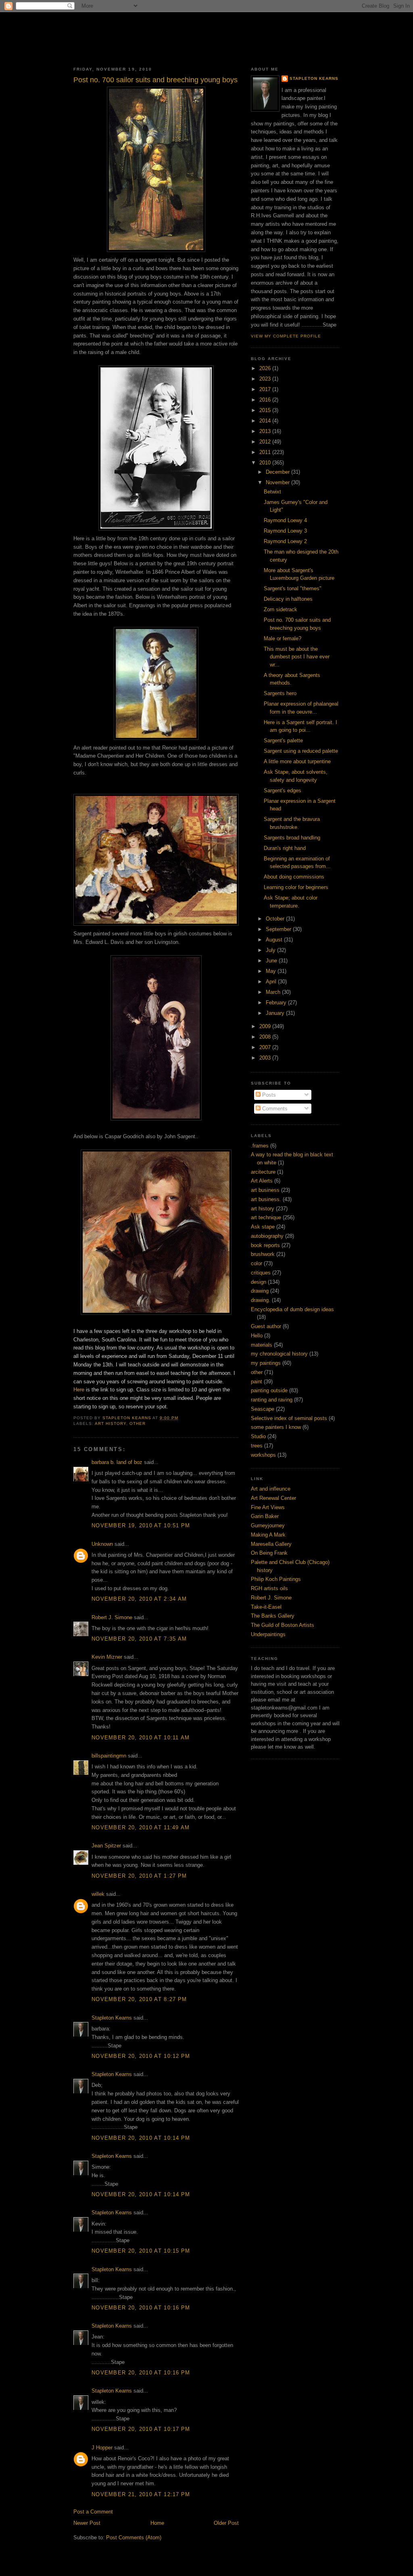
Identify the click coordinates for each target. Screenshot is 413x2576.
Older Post (226, 2523)
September (279, 929)
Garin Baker (265, 1516)
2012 (266, 442)
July (271, 950)
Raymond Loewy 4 (285, 520)
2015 (266, 410)
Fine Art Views (268, 1507)
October (276, 919)
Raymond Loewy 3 (285, 531)
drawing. (261, 1300)
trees (257, 1446)
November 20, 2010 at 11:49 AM (141, 1827)
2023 (266, 379)
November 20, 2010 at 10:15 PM (141, 2251)
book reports (265, 1245)
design (259, 1282)
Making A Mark (268, 1535)
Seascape (263, 1409)
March (274, 992)
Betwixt (272, 492)
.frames (260, 1146)
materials (262, 1345)
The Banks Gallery (273, 1616)
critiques (261, 1273)
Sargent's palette (283, 740)
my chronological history (279, 1354)
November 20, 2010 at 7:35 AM (139, 1639)
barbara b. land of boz (117, 1462)
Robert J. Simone (112, 1617)
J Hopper (102, 2448)
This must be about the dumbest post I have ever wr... (297, 657)
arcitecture (263, 1172)
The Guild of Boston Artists (283, 1625)
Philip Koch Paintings (276, 1579)
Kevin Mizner (107, 1657)
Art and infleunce (271, 1489)
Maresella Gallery (271, 1544)
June (272, 961)
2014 (266, 421)
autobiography (267, 1236)
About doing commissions (294, 877)
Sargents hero (280, 693)
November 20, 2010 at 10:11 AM (141, 1738)
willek (98, 1894)
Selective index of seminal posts (289, 1418)
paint (257, 1382)
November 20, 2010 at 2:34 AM (139, 1599)
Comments (274, 1109)
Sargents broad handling (292, 838)
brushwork (263, 1254)
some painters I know (276, 1427)
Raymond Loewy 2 (285, 541)
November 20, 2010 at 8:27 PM (139, 1999)
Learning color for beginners (296, 887)
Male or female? (283, 638)
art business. (266, 1199)
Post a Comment (93, 2512)
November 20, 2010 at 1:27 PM (139, 1876)
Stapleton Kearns (112, 2018)
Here (79, 1390)
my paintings (266, 1363)
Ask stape (263, 1227)
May (272, 971)
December (278, 472)
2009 (266, 1026)
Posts (268, 1095)
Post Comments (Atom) (134, 2537)
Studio (258, 1436)
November (278, 482)
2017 (266, 389)
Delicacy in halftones (288, 599)
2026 (266, 368)
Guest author (266, 1326)
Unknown (102, 1544)
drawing (260, 1291)
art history (111, 1423)
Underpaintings (268, 1634)
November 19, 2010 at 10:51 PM (141, 1525)
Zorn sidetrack (281, 609)
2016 (266, 400)
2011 (266, 452)
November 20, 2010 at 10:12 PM (141, 2056)
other (138, 1423)
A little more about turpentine (297, 761)
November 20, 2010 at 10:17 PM (141, 2429)
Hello (257, 1336)
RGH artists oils (269, 1588)
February (277, 1003)
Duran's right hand (285, 848)
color (257, 1263)
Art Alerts (262, 1181)
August (275, 940)
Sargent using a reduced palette (301, 751)
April (272, 982)
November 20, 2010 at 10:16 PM (141, 2308)
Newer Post (87, 2523)
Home (157, 2523)
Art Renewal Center (273, 1498)
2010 (266, 463)
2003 (266, 1058)
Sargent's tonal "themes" (293, 588)
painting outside (269, 1390)
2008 (266, 1037)
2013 (266, 431)
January (276, 1013)
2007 (266, 1047)
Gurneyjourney (268, 1525)
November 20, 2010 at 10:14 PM (141, 2138)
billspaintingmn (109, 1756)
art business (265, 1190)
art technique (266, 1217)
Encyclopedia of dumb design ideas (292, 1309)
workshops (263, 1455)
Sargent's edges (283, 790)
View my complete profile (286, 336)
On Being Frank (269, 1553)
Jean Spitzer (106, 1846)
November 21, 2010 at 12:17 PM (141, 2494)
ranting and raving (272, 1400)
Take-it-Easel (266, 1607)
